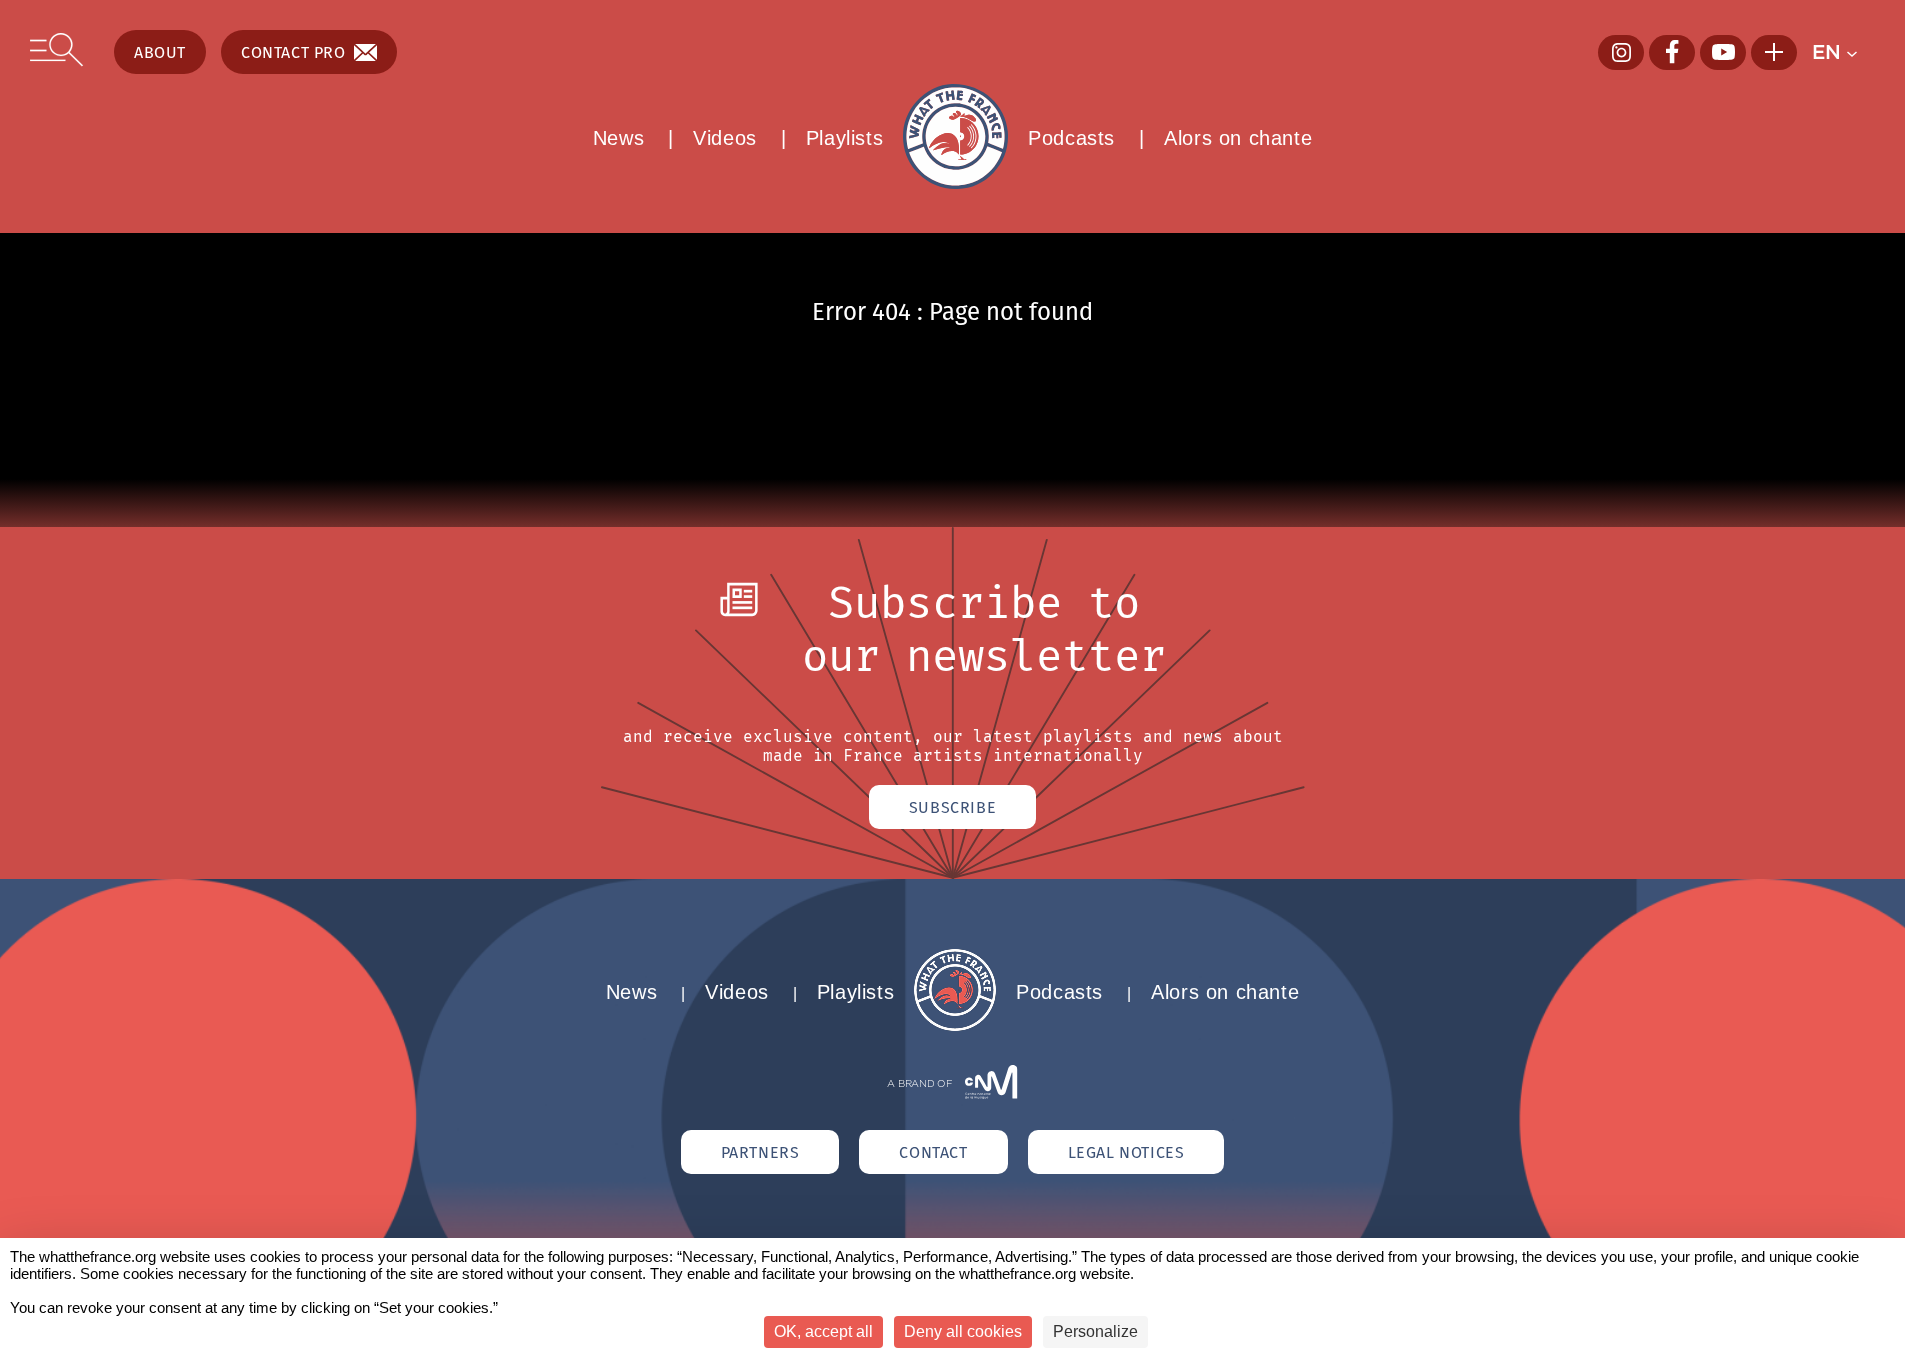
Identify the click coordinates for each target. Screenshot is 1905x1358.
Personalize (1095, 1331)
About (160, 52)
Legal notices (1126, 1152)
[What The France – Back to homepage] (955, 1025)
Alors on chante (1238, 138)
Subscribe (952, 807)
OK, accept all (823, 1331)
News (618, 138)
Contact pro (293, 52)
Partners (760, 1152)
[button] (1843, 52)
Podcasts (1071, 138)
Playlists (844, 138)
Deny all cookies (963, 1331)
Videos (725, 138)
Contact (933, 1152)
